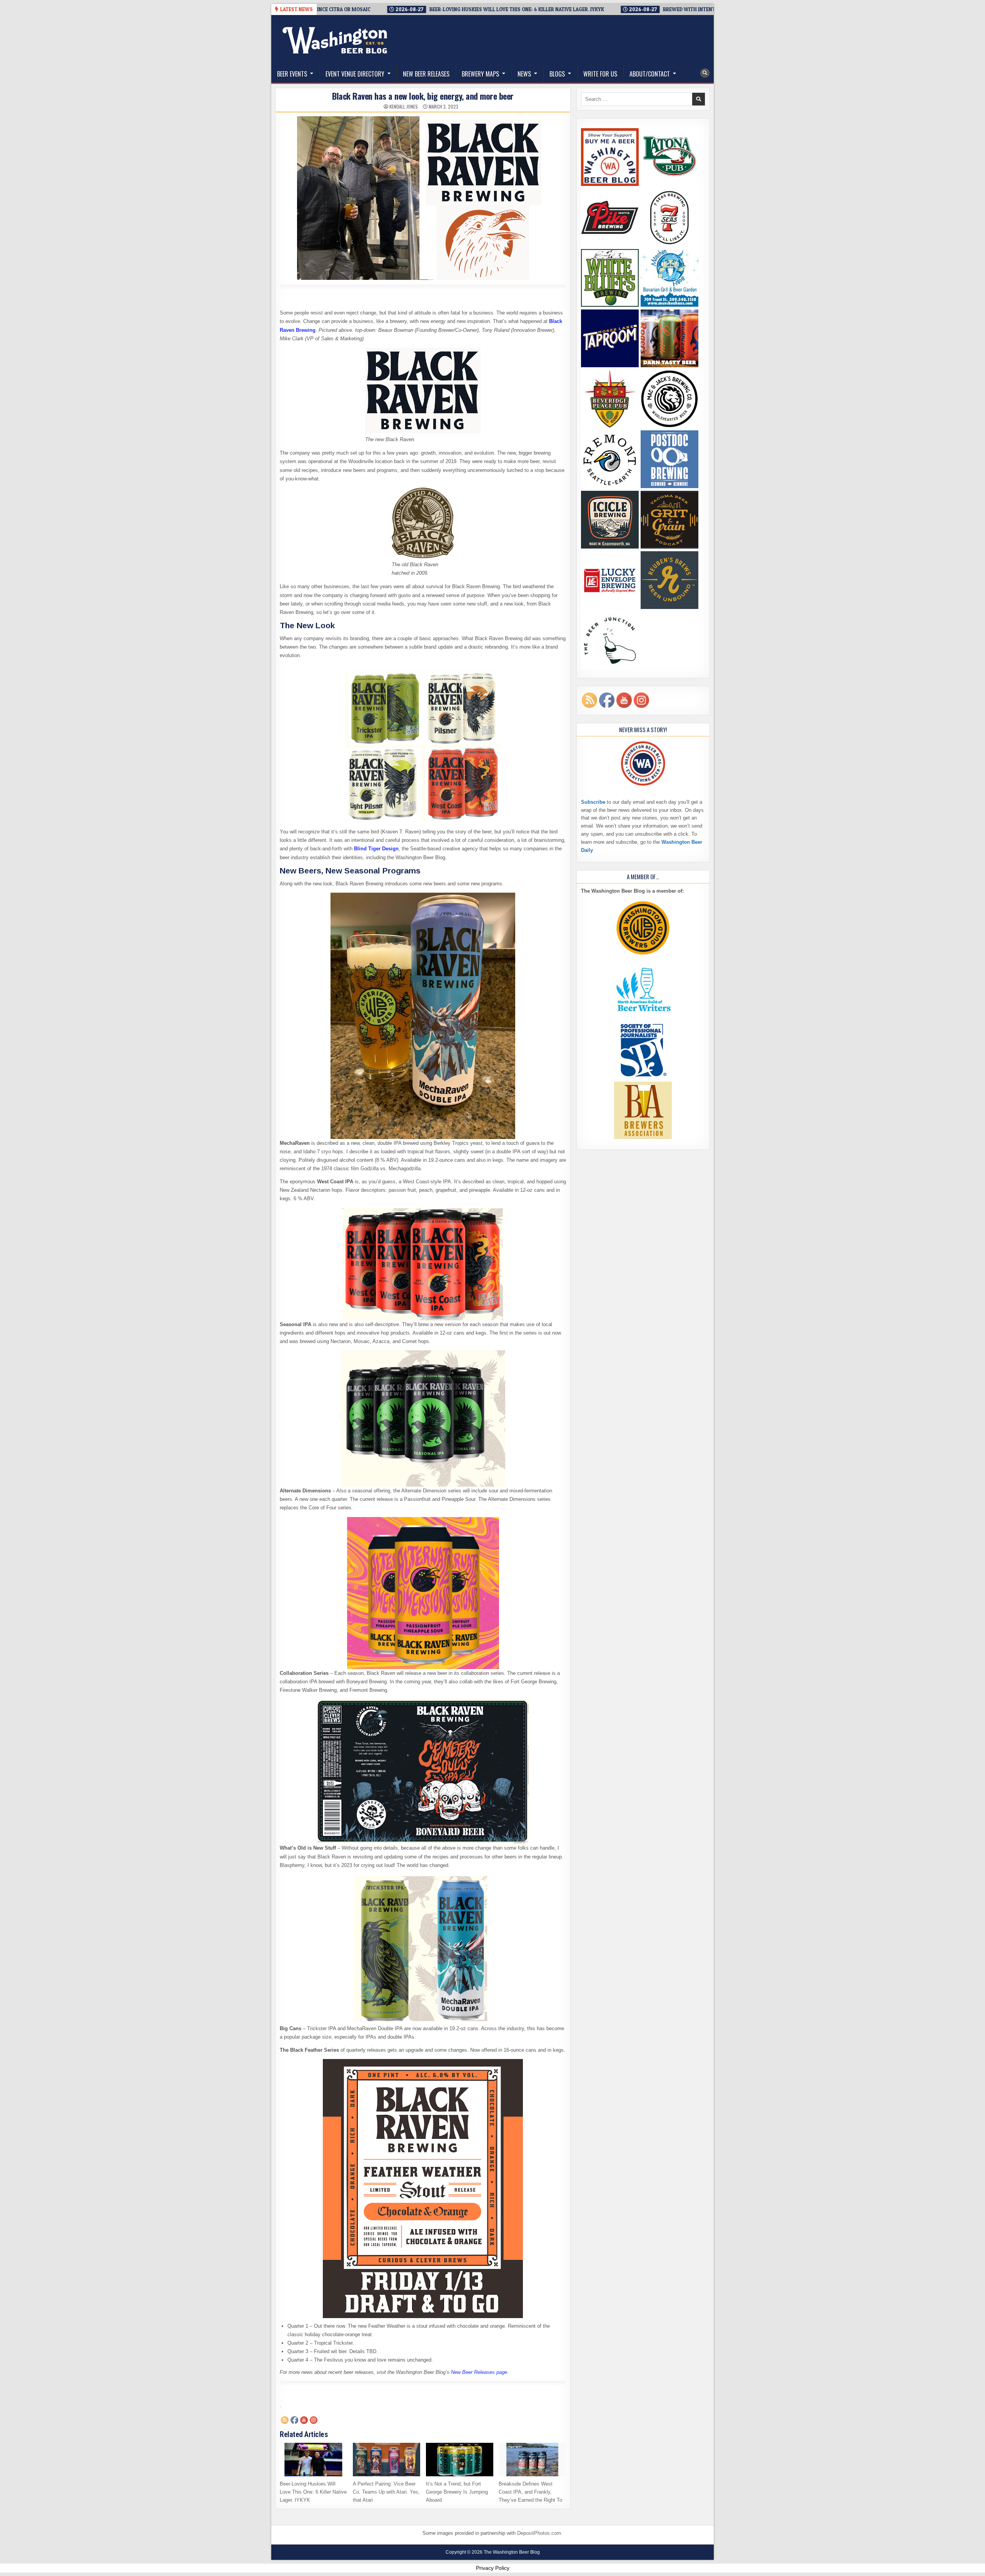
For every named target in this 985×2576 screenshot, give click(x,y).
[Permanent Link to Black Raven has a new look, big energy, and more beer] (423, 198)
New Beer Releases (426, 74)
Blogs (557, 74)
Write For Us (600, 74)
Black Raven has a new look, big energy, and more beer (423, 96)
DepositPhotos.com (539, 2533)
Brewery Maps (480, 74)
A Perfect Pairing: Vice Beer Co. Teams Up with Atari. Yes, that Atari (386, 2492)
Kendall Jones (404, 107)
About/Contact (650, 74)
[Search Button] (705, 73)
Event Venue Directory (355, 74)
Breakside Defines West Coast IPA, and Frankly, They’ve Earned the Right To (530, 2492)
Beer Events (292, 74)
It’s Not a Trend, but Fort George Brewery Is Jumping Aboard (457, 2492)
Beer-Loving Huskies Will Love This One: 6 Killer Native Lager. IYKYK (313, 2492)
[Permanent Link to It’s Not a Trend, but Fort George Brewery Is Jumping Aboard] (460, 2460)
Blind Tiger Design (376, 849)
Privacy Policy (493, 2568)
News (524, 74)
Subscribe (593, 802)
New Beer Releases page (479, 2372)
